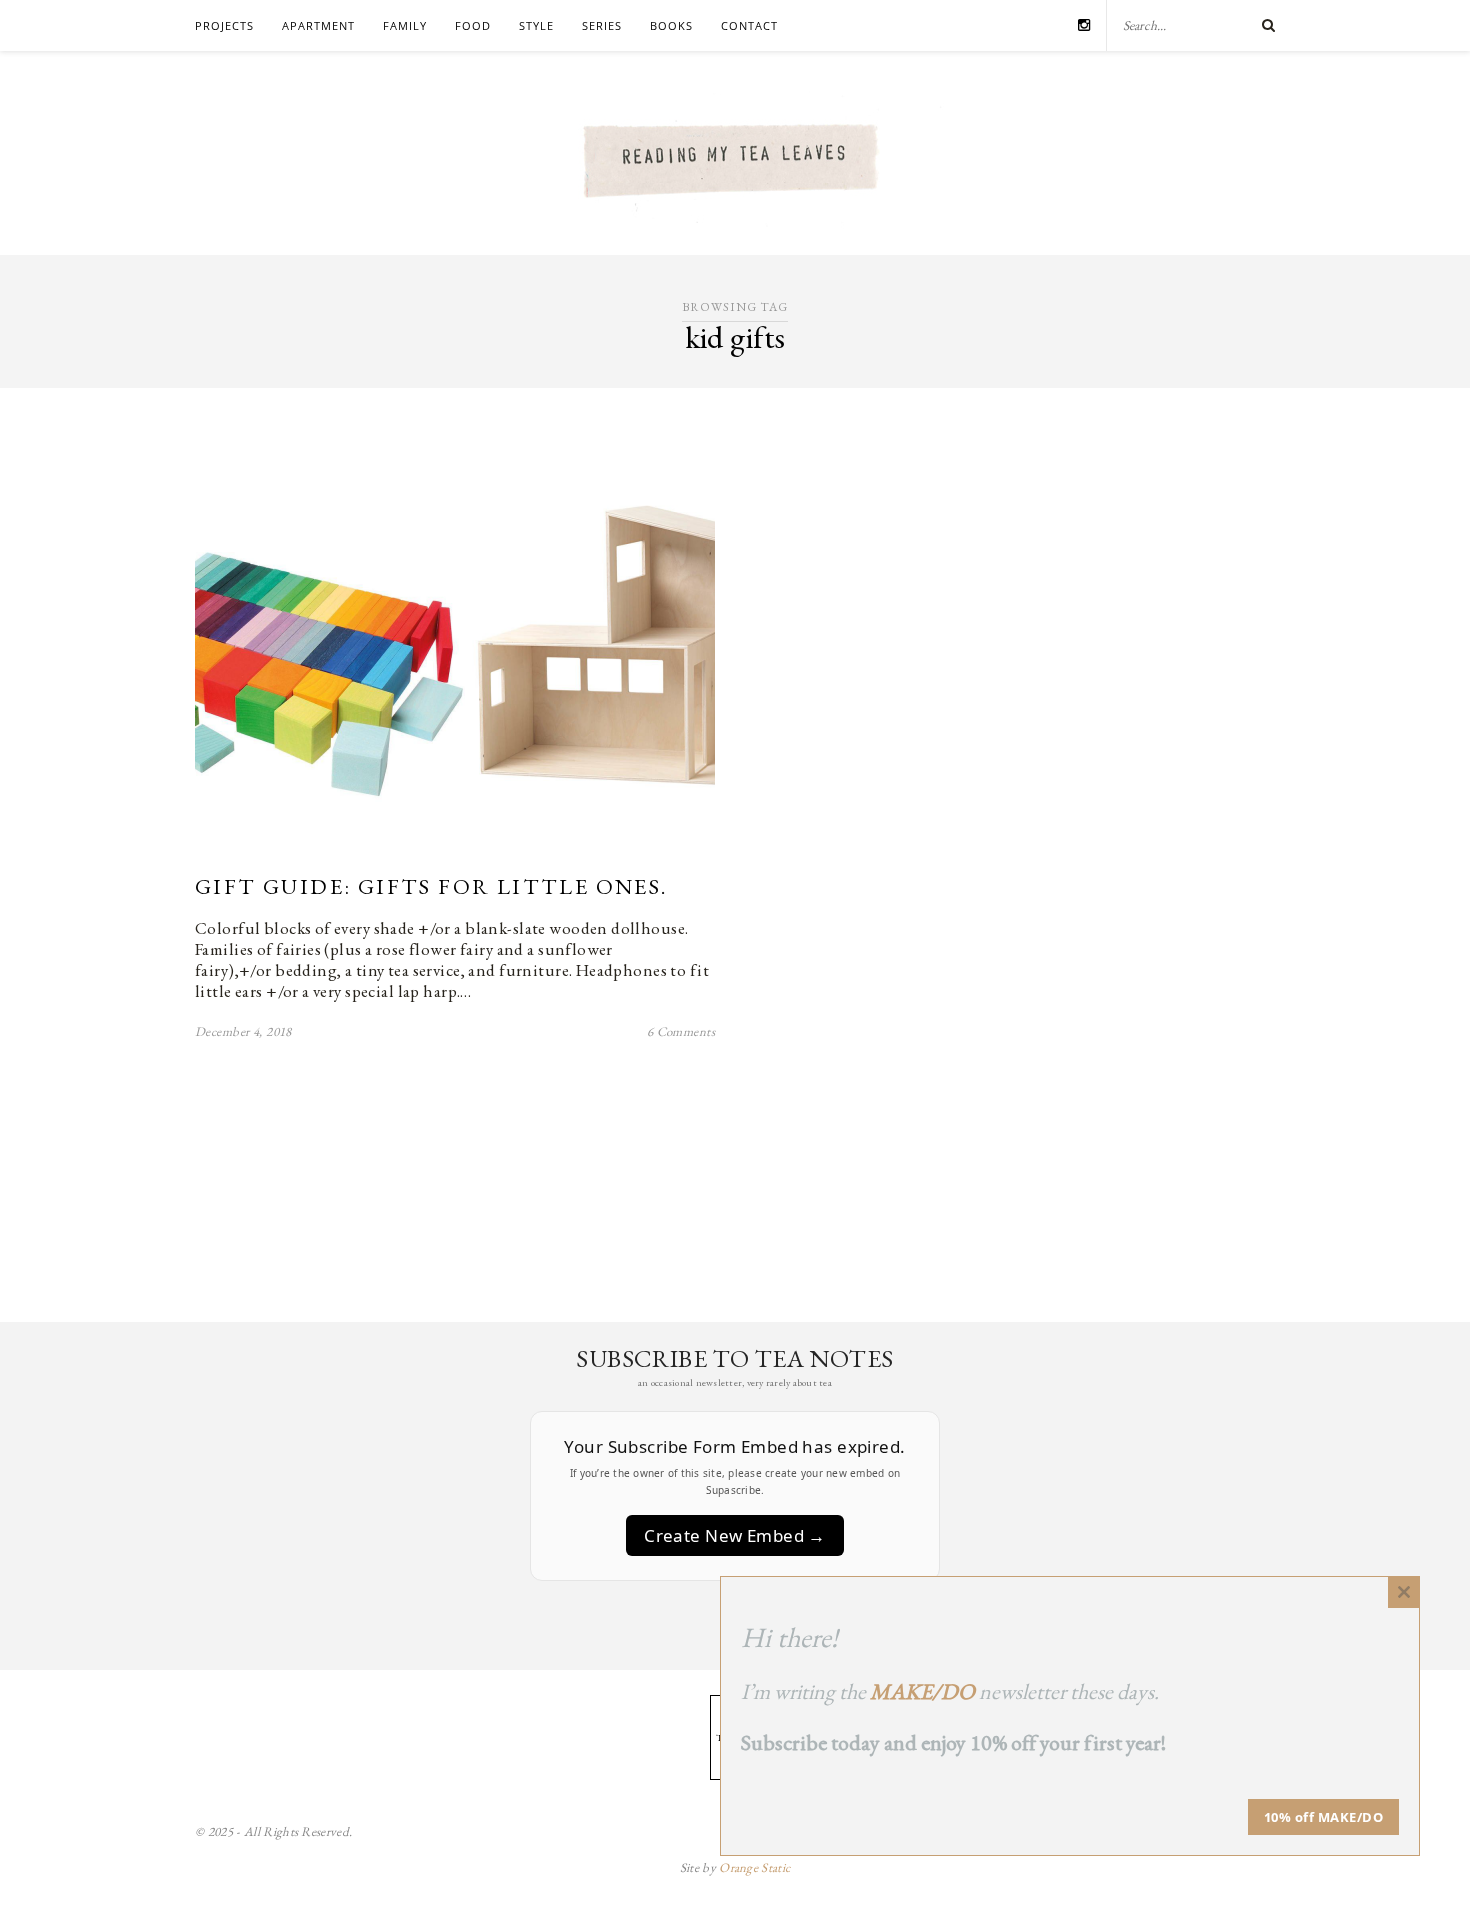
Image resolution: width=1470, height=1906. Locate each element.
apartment (318, 25)
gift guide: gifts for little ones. (431, 886)
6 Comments (681, 1031)
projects (224, 25)
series (602, 25)
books (671, 25)
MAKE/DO (922, 1691)
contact (749, 25)
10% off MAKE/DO (1324, 1817)
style (536, 25)
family (405, 25)
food (473, 25)
